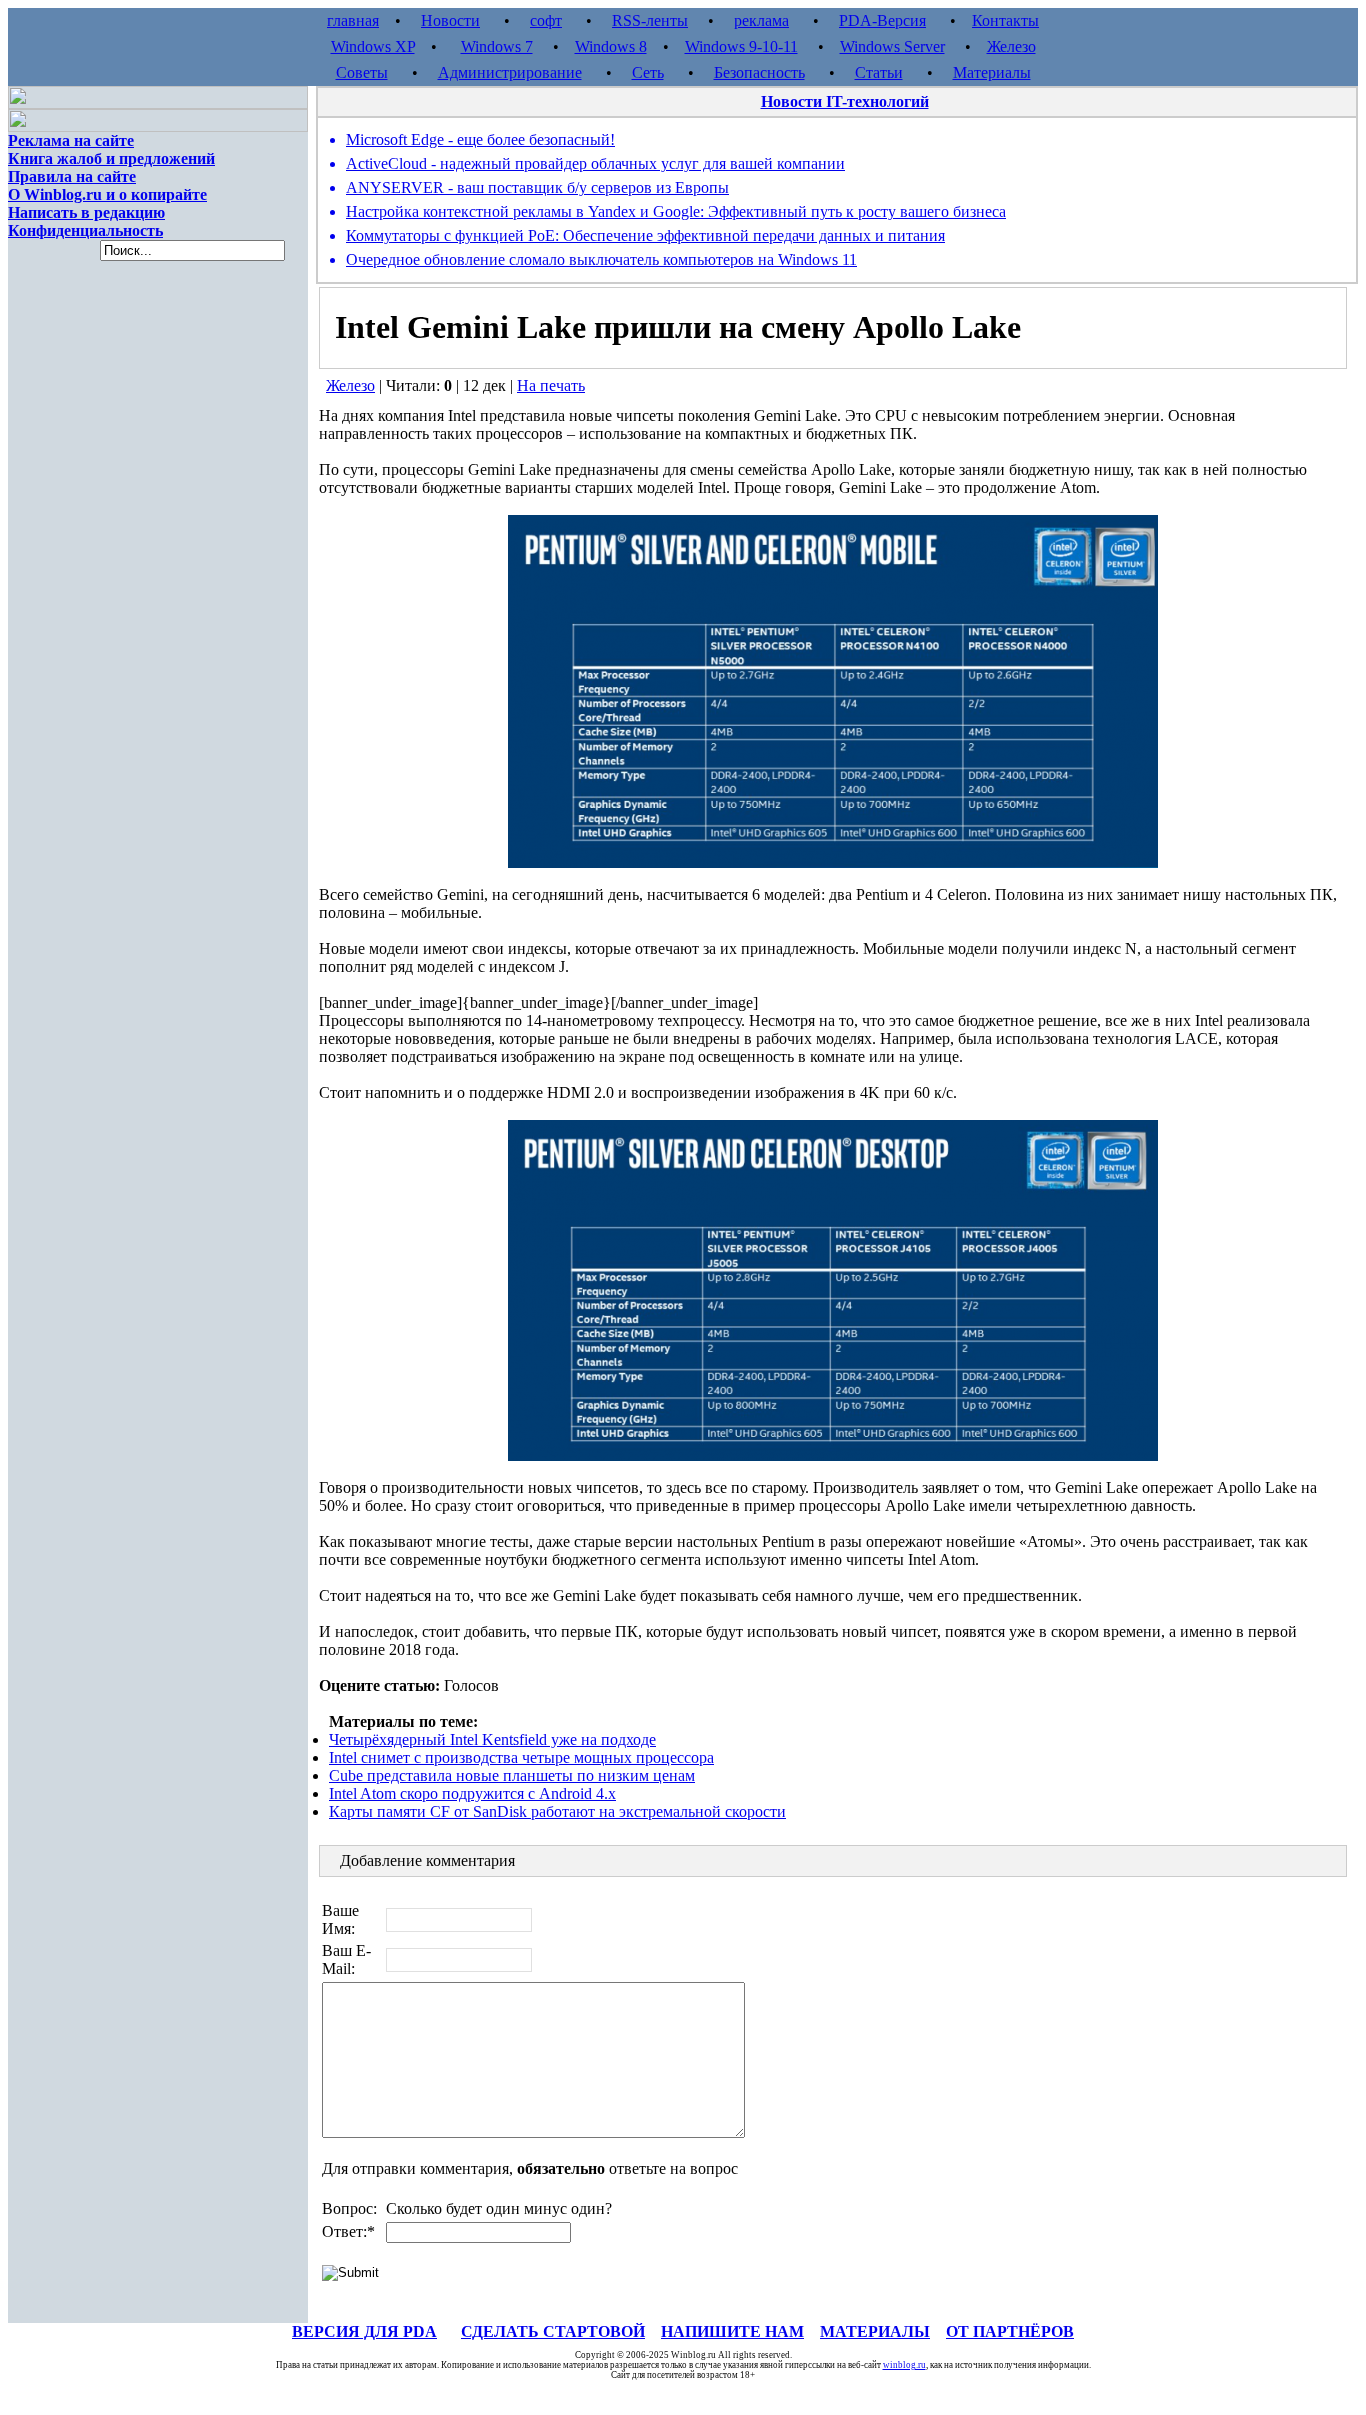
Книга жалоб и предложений (111, 158)
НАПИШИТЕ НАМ (732, 2331)
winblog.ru (904, 2365)
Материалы (992, 72)
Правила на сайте (72, 176)
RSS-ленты (650, 20)
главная (353, 20)
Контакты (1005, 20)
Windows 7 (497, 46)
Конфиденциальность (85, 230)
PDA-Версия (882, 20)
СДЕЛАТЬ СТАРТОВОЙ (553, 2331)
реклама (761, 20)
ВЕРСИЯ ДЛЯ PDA (364, 2331)
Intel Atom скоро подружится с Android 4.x (472, 1793)
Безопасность (759, 72)
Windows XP (373, 46)
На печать (551, 385)
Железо (1011, 46)
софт (546, 20)
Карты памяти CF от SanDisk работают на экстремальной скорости (557, 1811)
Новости (450, 20)
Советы (362, 72)
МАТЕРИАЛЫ (875, 2331)
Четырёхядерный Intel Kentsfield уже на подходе (492, 1739)
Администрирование (510, 72)
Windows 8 (611, 46)
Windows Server (892, 46)
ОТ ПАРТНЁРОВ (1010, 2331)
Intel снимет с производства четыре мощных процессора (521, 1757)
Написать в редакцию (86, 212)
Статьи (879, 72)
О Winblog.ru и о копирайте (107, 194)
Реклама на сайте (71, 140)
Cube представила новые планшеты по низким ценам (512, 1775)
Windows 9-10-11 (741, 46)
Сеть (648, 72)
